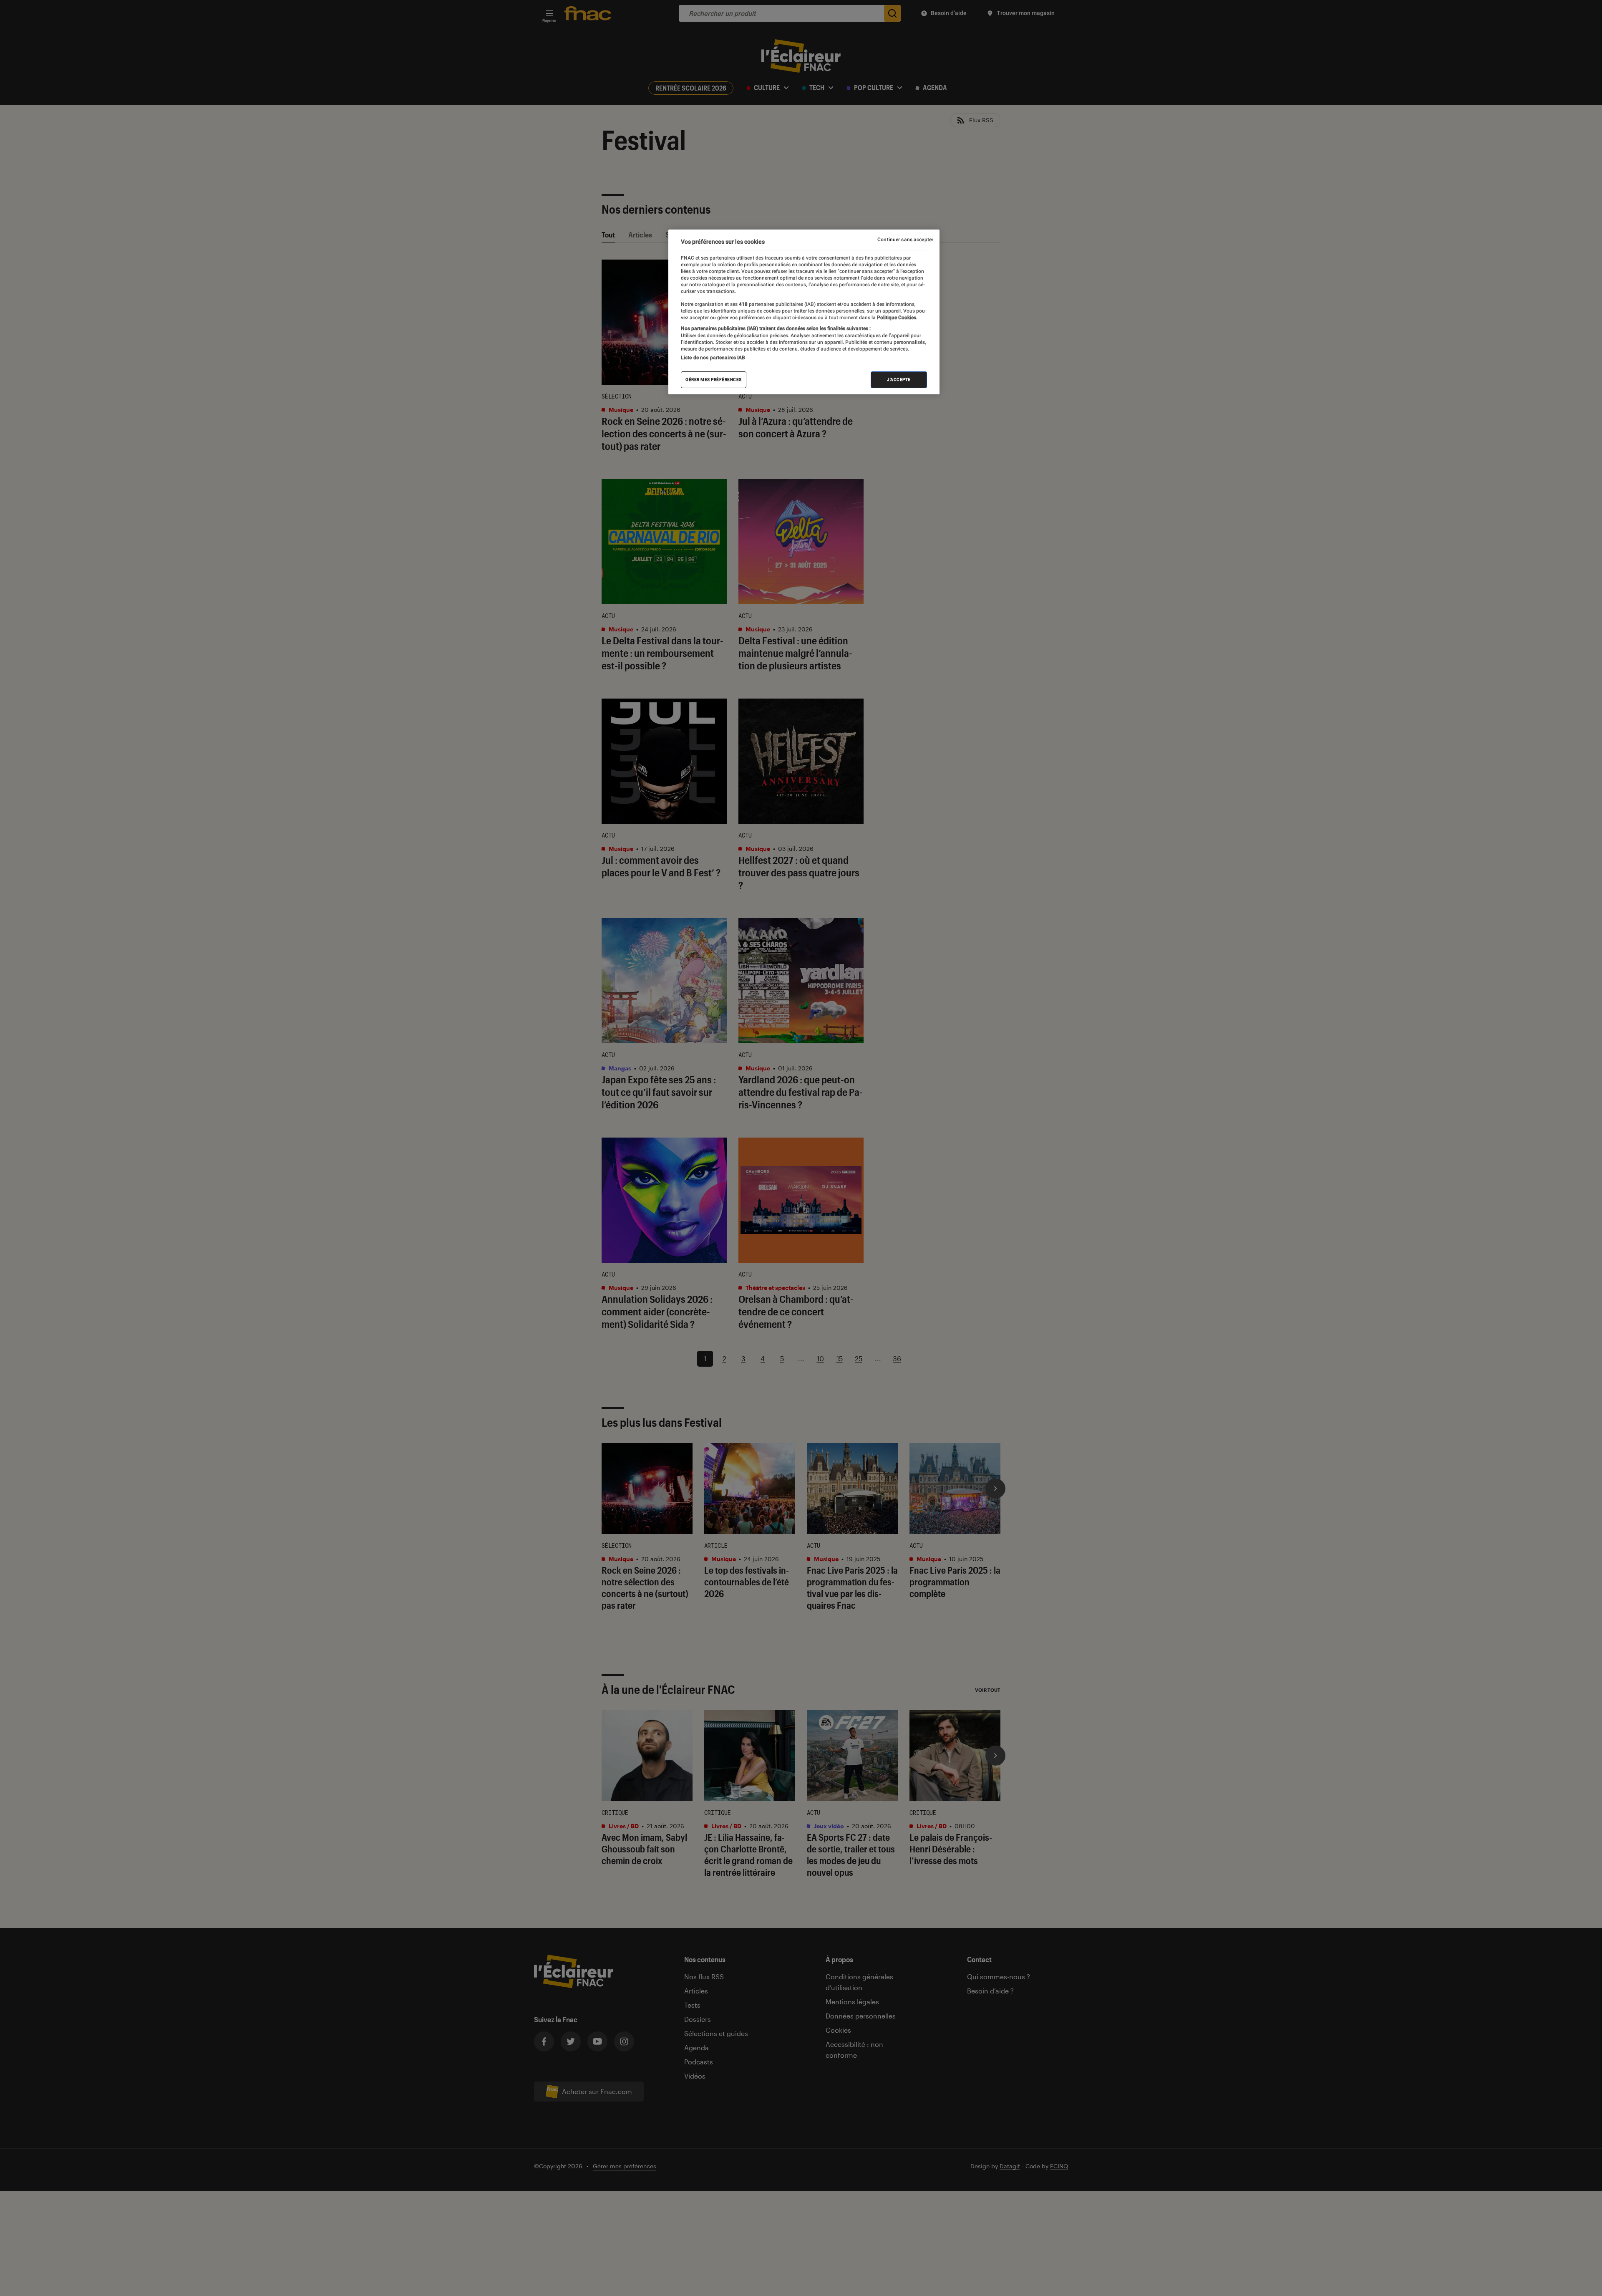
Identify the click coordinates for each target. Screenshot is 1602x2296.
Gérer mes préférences (714, 380)
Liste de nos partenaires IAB (713, 358)
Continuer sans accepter (905, 240)
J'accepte (899, 380)
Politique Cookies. (897, 318)
